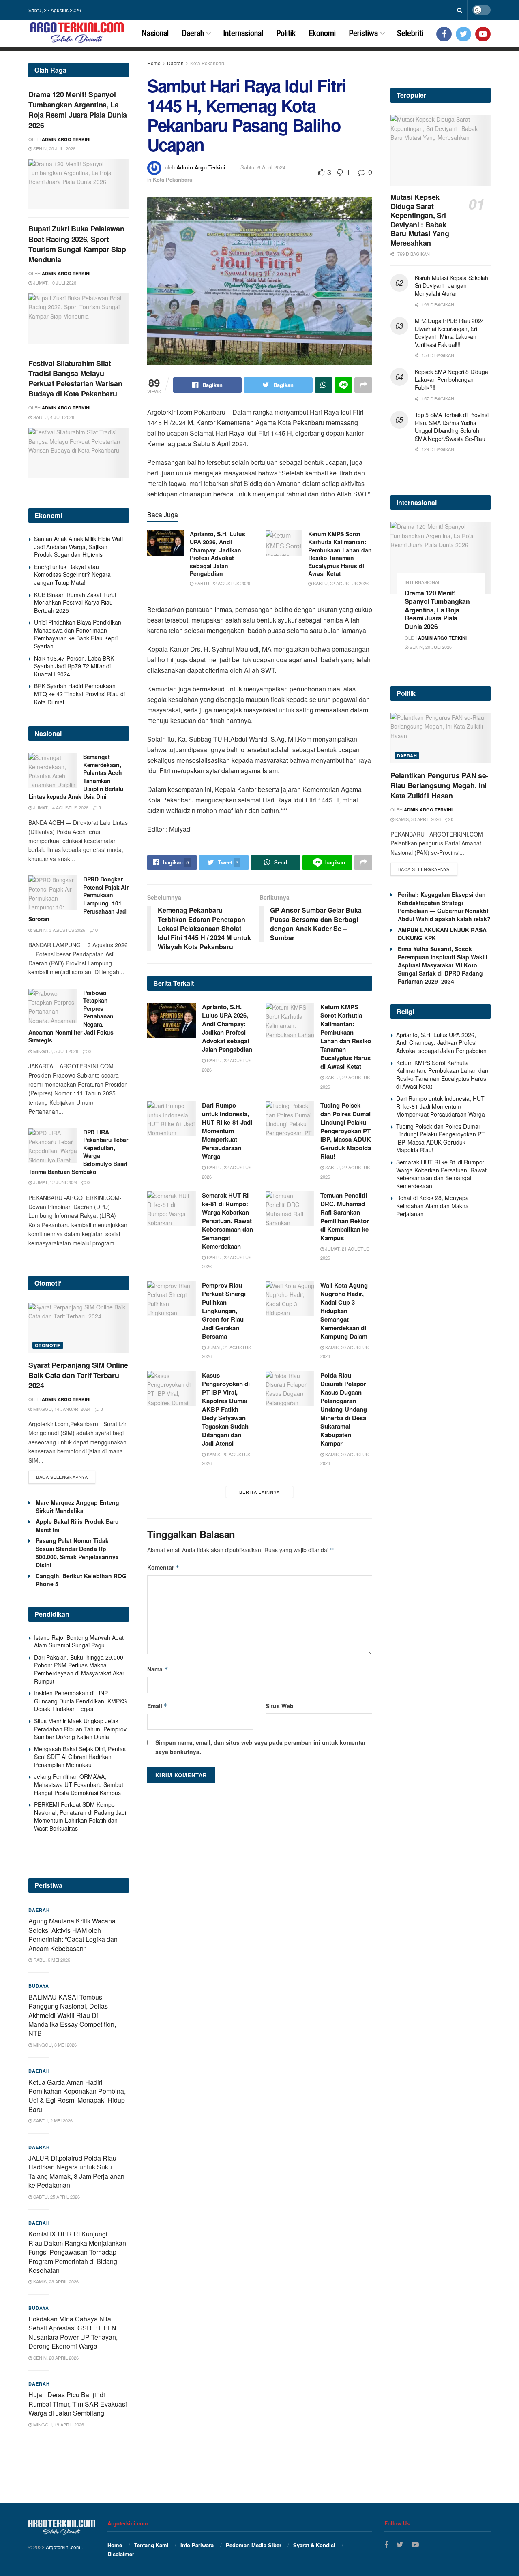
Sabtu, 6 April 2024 (263, 167)
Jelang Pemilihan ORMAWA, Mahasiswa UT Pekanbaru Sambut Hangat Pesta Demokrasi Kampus (79, 1784)
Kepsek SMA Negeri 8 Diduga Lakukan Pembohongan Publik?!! (451, 380)
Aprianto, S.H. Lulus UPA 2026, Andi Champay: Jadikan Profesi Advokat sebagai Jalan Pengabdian (218, 554)
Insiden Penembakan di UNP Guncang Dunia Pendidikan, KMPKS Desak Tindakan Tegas (80, 1701)
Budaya (39, 1986)
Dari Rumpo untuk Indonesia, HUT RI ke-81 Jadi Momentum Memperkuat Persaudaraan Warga (227, 1131)
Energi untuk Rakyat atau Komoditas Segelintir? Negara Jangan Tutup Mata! (72, 574)
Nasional (155, 33)
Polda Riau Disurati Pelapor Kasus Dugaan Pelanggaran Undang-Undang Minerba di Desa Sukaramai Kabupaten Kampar (344, 1409)
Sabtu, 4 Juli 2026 (53, 417)
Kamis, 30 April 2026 (417, 819)
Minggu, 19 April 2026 (58, 2424)
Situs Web (280, 1706)
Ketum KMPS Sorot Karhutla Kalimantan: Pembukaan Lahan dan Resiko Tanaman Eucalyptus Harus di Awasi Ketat (340, 554)
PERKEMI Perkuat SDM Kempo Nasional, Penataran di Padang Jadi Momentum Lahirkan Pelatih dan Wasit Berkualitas (80, 1816)
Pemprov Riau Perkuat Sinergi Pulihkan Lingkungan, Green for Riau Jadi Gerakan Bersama (224, 1311)
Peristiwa (363, 33)
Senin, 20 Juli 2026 (54, 148)
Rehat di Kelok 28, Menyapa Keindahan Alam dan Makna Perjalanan (432, 1206)
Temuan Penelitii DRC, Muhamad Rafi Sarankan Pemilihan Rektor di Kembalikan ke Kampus (345, 1216)
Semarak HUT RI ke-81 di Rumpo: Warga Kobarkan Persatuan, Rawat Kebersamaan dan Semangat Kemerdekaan (227, 1221)
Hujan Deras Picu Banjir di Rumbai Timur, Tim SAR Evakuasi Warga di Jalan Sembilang (78, 2404)
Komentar (163, 1567)
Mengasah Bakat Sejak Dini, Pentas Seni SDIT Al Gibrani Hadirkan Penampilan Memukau (80, 1757)
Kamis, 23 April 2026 (55, 2281)
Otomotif (48, 1345)
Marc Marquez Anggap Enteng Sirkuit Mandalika (77, 1506)
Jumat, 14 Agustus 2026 (60, 807)
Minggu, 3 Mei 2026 (54, 2045)
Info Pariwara (197, 2545)
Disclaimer (121, 2554)
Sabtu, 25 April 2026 (56, 2197)
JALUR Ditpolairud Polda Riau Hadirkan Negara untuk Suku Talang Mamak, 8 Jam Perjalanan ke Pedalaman (76, 2172)
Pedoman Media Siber (254, 2545)
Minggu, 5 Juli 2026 (55, 1051)
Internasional (243, 33)
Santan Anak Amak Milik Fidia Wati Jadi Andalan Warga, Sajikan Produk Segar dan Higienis (78, 547)
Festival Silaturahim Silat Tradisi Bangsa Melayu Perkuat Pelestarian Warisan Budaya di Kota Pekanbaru (75, 379)
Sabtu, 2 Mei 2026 (52, 2120)
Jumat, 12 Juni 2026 (55, 1182)
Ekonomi (322, 33)
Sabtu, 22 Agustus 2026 (222, 583)
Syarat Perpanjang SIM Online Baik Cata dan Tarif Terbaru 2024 (78, 1375)
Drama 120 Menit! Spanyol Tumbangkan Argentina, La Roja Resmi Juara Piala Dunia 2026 (78, 110)
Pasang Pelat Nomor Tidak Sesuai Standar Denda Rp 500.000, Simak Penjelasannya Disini (77, 1553)
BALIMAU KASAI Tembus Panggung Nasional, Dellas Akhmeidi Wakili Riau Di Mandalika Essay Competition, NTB (72, 2015)
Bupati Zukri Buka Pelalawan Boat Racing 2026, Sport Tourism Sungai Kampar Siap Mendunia (77, 244)
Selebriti (410, 33)
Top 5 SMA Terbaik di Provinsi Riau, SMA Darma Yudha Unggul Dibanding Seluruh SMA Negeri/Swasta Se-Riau (452, 427)
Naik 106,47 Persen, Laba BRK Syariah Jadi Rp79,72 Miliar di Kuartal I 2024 (74, 666)
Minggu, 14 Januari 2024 (61, 1409)
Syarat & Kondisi (314, 2545)
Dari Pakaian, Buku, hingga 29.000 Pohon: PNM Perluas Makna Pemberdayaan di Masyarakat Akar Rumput (79, 1669)
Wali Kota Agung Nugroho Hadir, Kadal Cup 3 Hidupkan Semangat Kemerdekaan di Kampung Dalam (344, 1311)
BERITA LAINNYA (259, 1492)
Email (158, 1706)
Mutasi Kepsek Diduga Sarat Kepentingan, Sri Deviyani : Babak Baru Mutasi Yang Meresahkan (420, 220)
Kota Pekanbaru (208, 63)
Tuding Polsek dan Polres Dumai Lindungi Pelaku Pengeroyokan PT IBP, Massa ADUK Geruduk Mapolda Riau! (346, 1131)
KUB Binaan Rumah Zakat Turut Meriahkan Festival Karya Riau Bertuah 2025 (75, 602)
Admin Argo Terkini (201, 167)
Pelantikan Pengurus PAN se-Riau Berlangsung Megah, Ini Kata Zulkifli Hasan (439, 785)
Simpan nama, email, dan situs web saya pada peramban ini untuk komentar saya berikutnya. (261, 1747)
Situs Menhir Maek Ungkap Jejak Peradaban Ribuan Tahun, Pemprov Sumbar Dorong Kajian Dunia (80, 1729)
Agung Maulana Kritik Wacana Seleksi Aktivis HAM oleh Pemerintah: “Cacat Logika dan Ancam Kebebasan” (73, 1934)
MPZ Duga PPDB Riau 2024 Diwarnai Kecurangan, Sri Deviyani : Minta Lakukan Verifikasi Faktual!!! (450, 333)
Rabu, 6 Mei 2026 (51, 1960)
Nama (158, 1669)
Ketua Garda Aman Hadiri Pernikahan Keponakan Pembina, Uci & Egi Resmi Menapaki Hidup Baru (77, 2096)
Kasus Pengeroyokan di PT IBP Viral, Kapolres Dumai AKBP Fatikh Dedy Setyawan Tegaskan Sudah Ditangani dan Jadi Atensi (226, 1409)
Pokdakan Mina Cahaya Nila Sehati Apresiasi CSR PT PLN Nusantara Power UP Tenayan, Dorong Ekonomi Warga (73, 2332)
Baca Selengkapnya (62, 1477)
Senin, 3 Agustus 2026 (59, 930)
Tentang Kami (151, 2545)
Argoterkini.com (64, 2547)
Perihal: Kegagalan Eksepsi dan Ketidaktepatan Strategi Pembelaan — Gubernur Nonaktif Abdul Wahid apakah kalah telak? (444, 907)
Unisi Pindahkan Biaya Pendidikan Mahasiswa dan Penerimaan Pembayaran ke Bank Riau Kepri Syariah (78, 634)
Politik (286, 33)
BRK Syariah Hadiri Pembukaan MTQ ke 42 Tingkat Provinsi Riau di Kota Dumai (79, 694)
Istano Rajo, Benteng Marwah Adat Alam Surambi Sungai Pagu (79, 1641)
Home (154, 63)
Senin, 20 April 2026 (55, 2358)
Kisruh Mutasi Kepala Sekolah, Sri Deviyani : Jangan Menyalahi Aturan (452, 286)
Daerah (193, 33)
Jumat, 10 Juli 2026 (54, 282)
